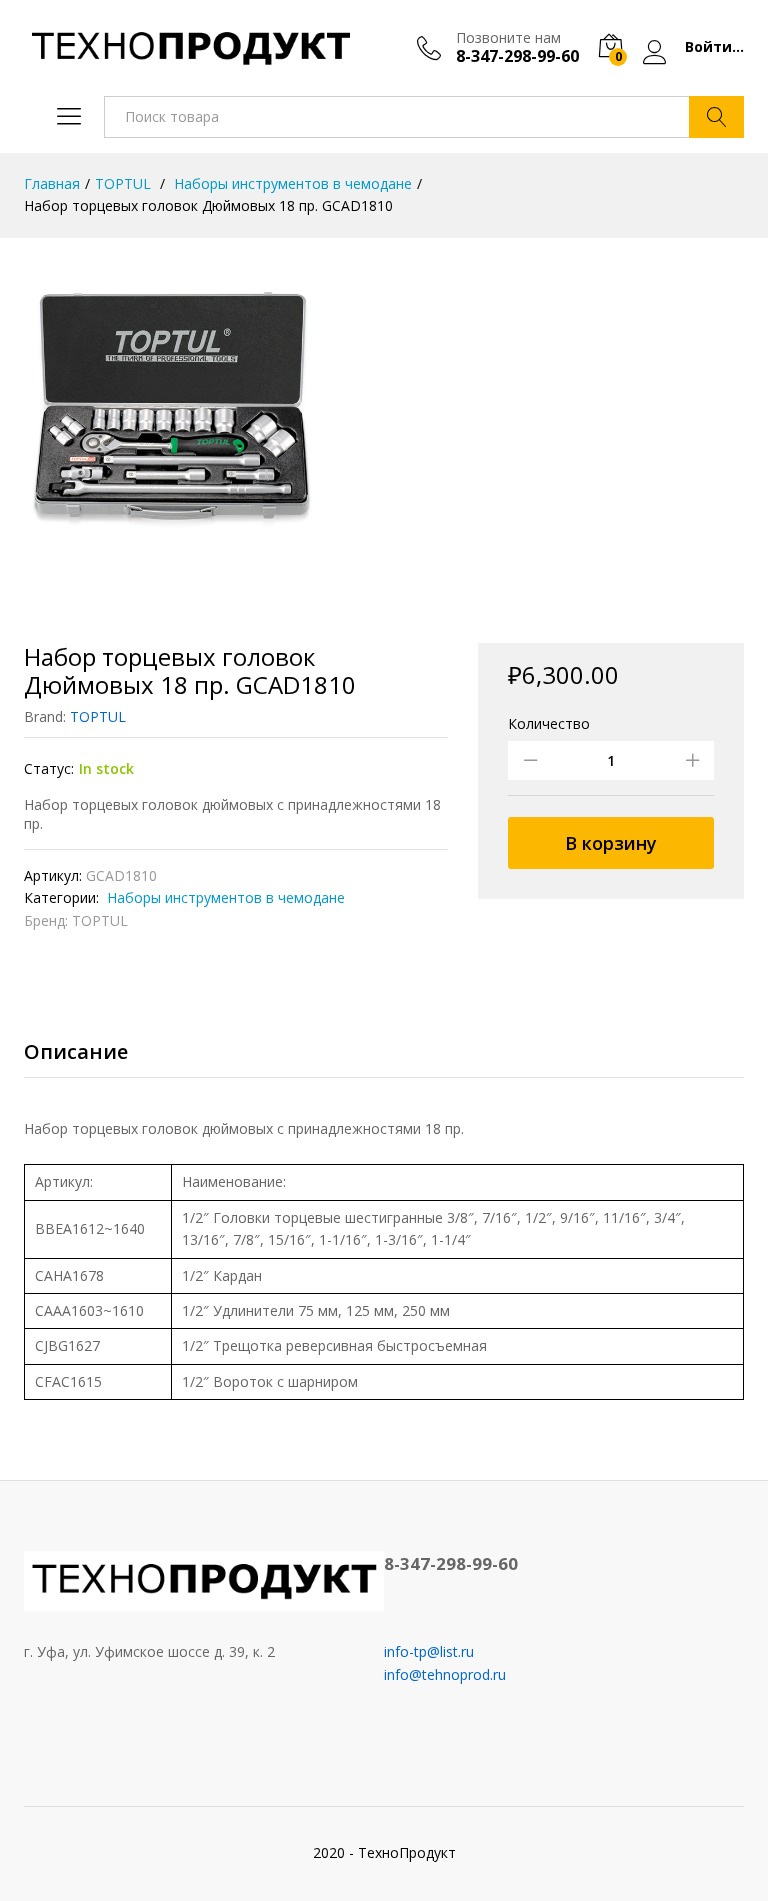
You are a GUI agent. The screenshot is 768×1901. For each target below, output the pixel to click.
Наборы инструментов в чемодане (224, 897)
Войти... (714, 47)
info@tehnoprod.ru (445, 1674)
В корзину (611, 843)
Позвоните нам (508, 38)
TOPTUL (98, 716)
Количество (549, 724)
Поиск (716, 117)
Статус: (49, 768)
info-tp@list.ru (429, 1651)
